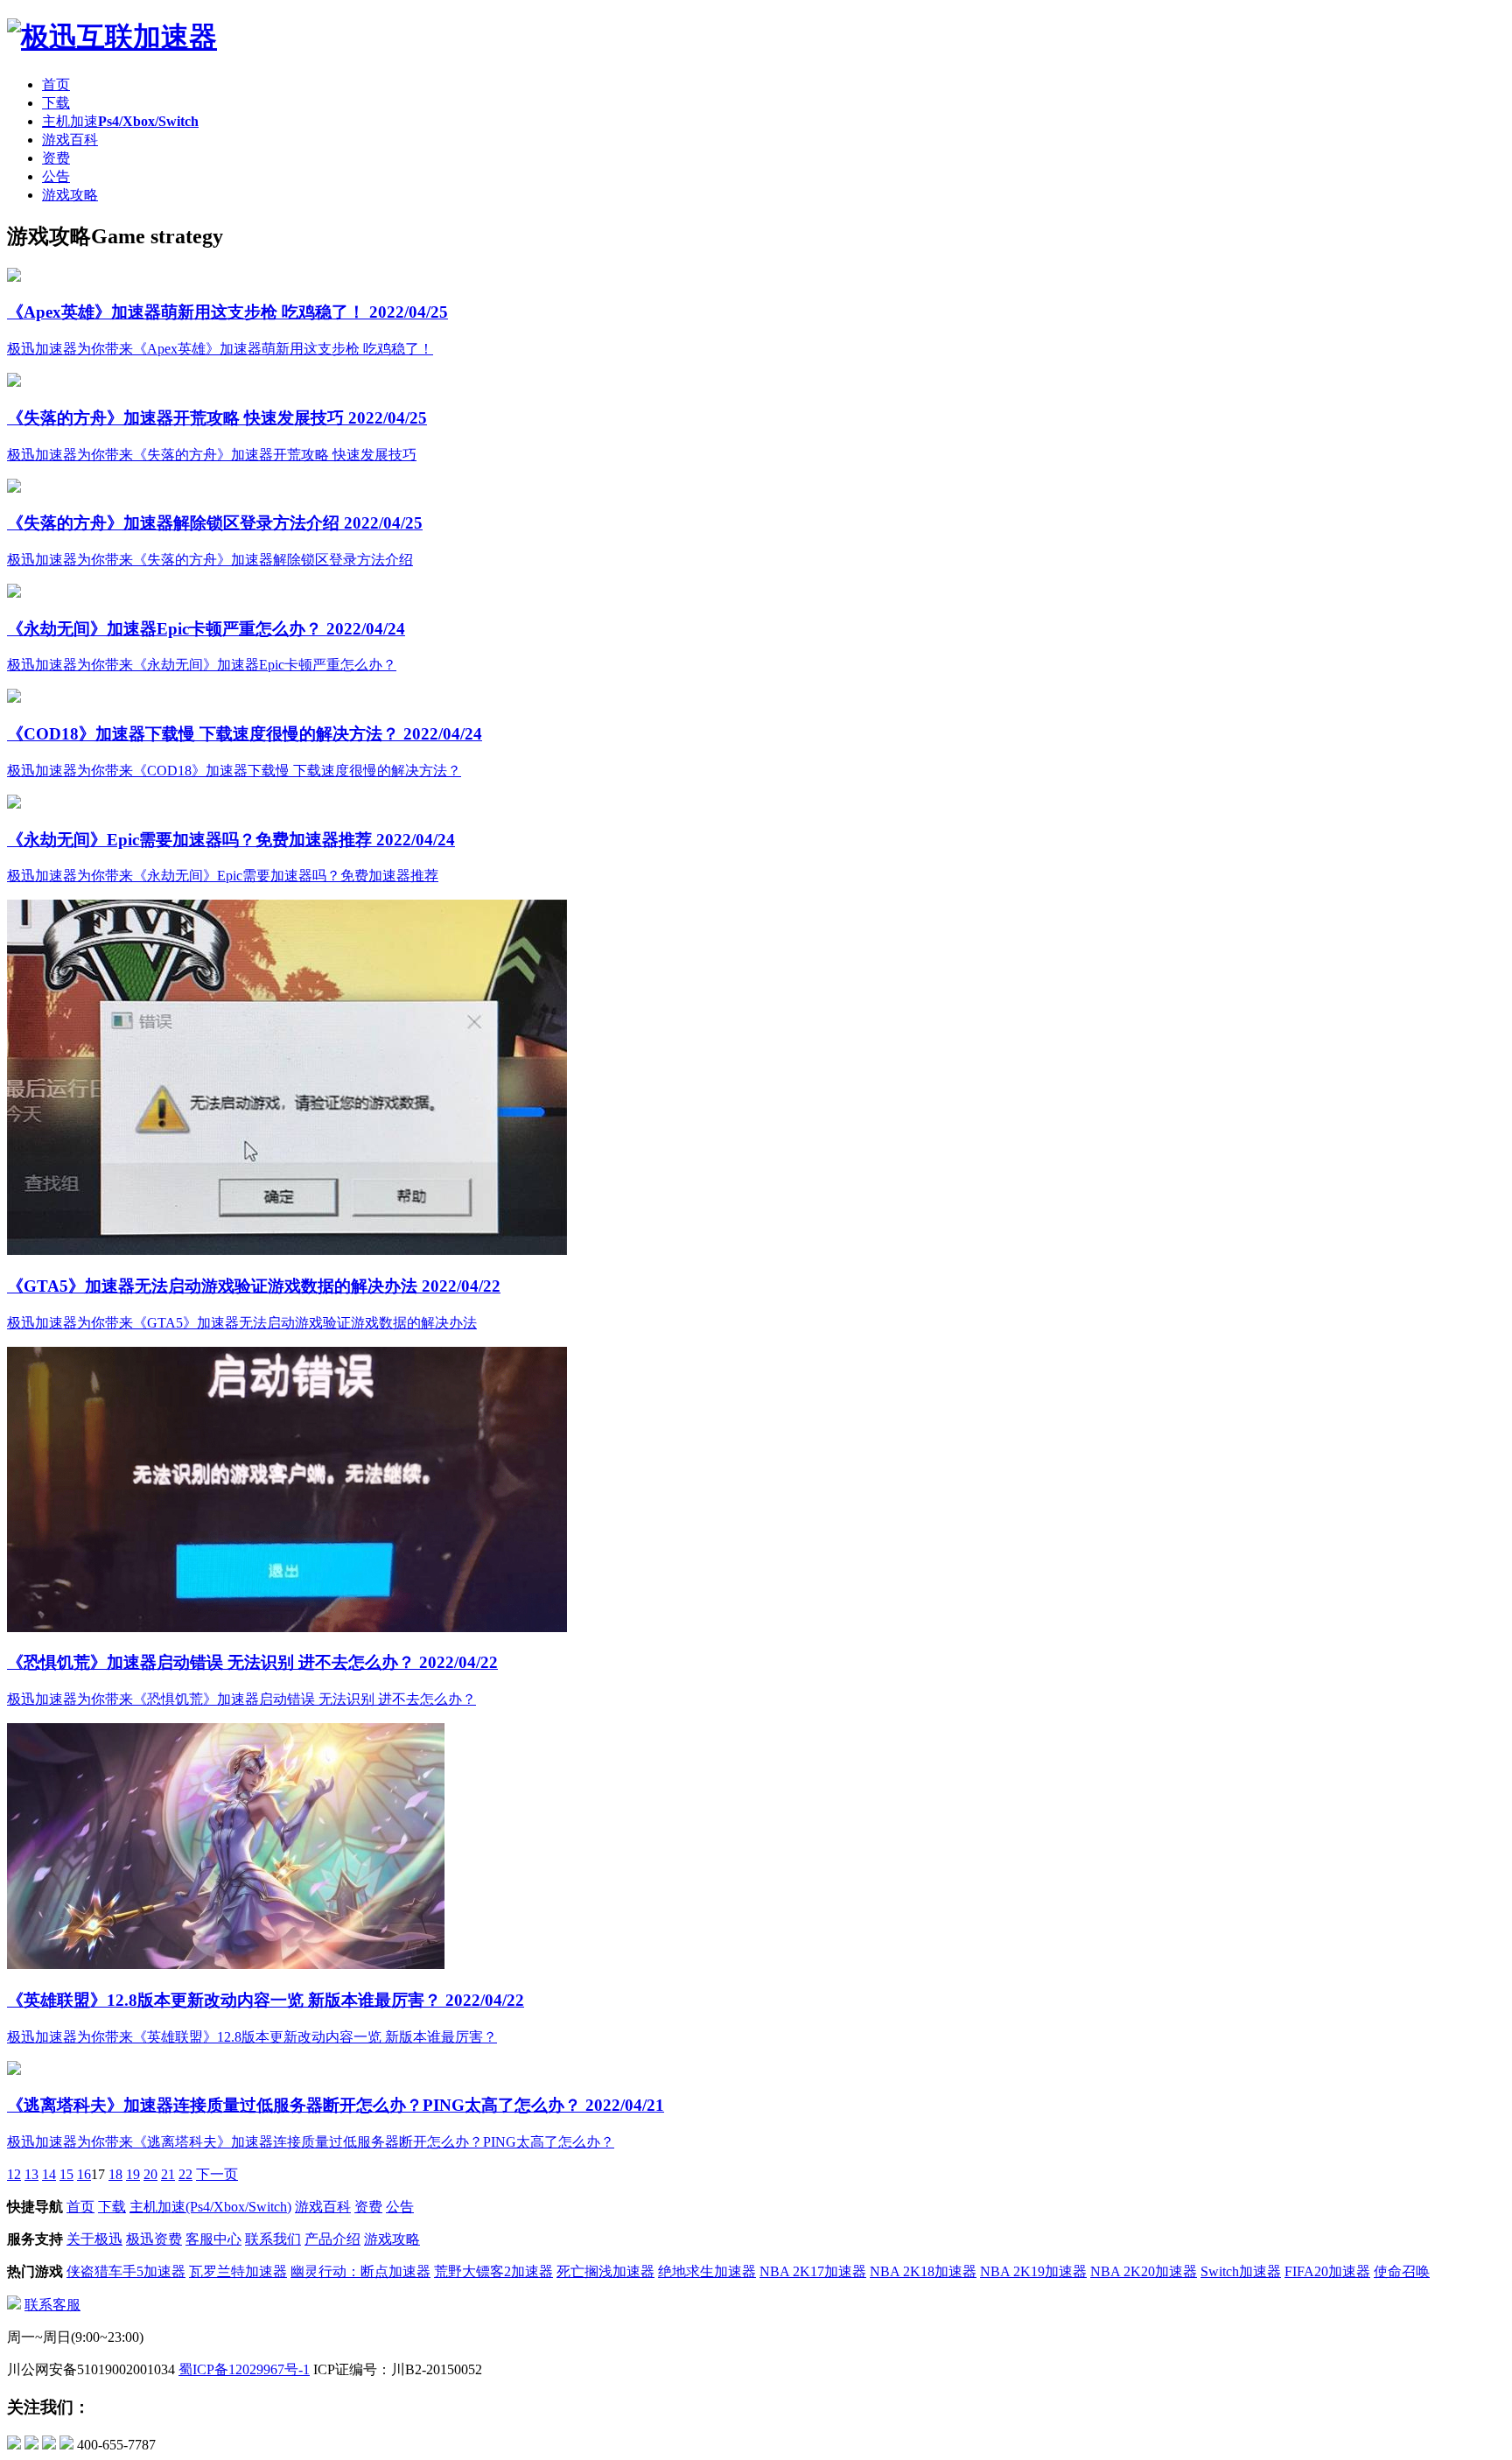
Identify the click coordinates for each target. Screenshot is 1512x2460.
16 (84, 2174)
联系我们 (273, 2239)
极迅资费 (154, 2239)
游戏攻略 (70, 195)
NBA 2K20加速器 (1144, 2271)
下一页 (217, 2174)
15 (66, 2174)
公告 (56, 176)
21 (168, 2174)
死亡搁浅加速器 (605, 2271)
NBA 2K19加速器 (1033, 2271)
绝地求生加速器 (707, 2271)
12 (14, 2174)
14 (49, 2174)
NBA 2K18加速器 (923, 2271)
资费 (56, 158)
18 (115, 2174)
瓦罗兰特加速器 (238, 2271)
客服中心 (213, 2239)
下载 (56, 103)
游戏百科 (70, 140)
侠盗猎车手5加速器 (126, 2271)
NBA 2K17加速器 (813, 2271)
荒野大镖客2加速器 (493, 2271)
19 (133, 2174)
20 (150, 2174)
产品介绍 (332, 2239)
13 (31, 2174)
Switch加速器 (1241, 2271)
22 (185, 2174)
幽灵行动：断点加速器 (360, 2271)
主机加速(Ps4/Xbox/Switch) (210, 2207)
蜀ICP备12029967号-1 (244, 2369)
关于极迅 (94, 2239)
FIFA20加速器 (1327, 2271)
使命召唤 (1402, 2271)
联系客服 (52, 2305)
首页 (56, 84)
